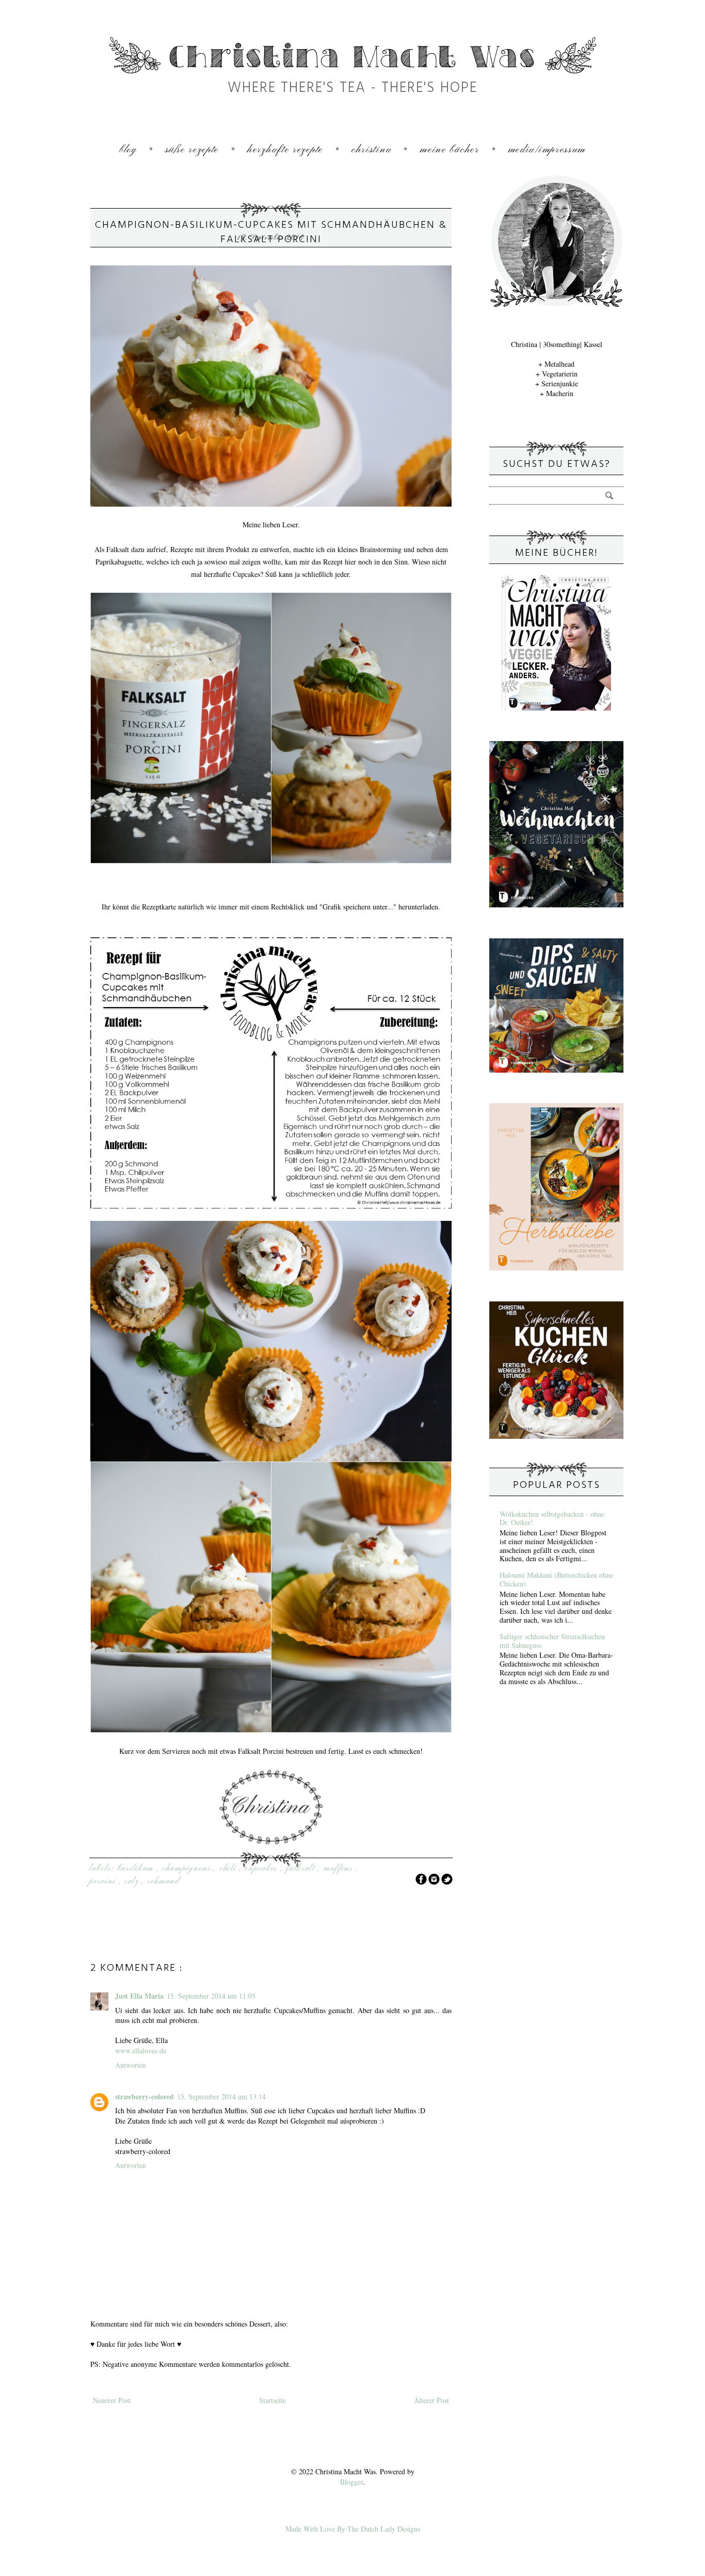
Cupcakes (262, 1868)
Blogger (351, 2482)
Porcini (104, 1881)
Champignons (188, 1868)
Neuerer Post (112, 2400)
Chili (229, 1868)
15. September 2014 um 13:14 (221, 2096)
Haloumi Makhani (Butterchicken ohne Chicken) (556, 1579)
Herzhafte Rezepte (285, 150)
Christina (371, 150)
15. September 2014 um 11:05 (211, 1996)
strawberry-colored (145, 2096)
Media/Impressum (547, 150)
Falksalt (302, 1868)
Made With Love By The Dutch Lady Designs (353, 2529)
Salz (133, 1881)
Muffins (340, 1868)
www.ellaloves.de (141, 2051)
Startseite (273, 2400)
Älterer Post (431, 2400)
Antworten (131, 2065)
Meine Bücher (449, 150)
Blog (128, 150)
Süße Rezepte (192, 150)
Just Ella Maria (139, 1996)
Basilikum (137, 1868)
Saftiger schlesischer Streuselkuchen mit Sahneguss (552, 1641)
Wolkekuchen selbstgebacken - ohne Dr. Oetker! (552, 1518)
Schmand (163, 1881)
